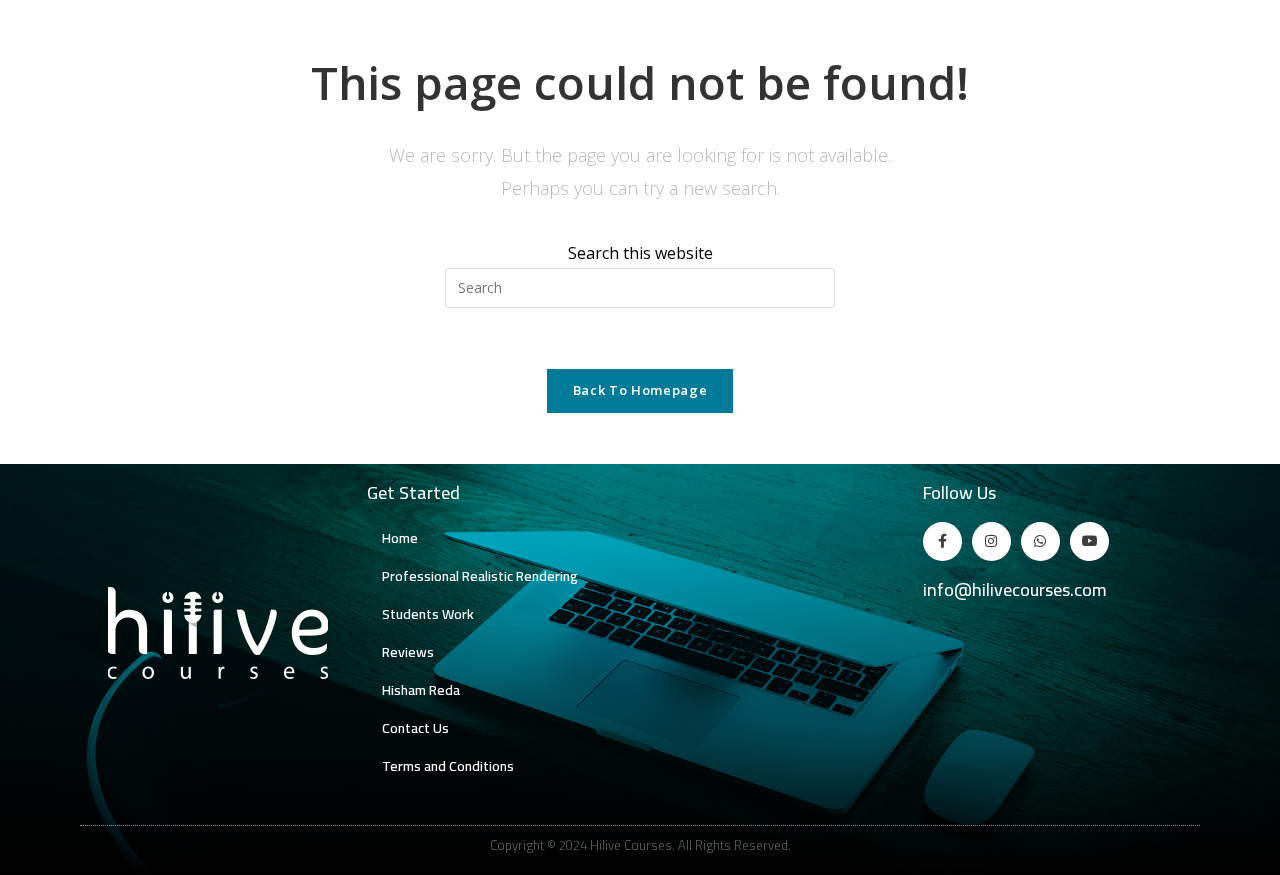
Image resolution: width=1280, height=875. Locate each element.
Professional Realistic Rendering (480, 576)
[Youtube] (1089, 541)
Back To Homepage (640, 390)
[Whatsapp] (1040, 541)
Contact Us (415, 728)
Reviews (408, 652)
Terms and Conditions (448, 766)
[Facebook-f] (942, 541)
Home (400, 538)
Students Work (428, 614)
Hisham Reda (421, 690)
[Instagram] (991, 541)
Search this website (640, 253)
